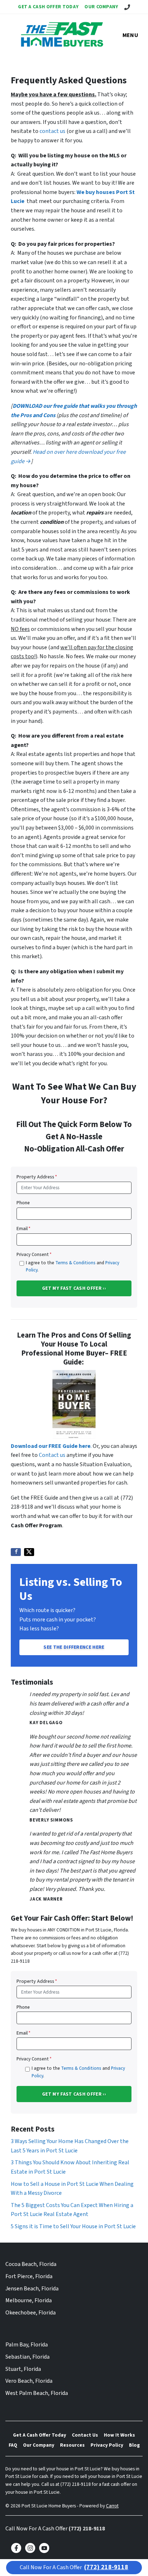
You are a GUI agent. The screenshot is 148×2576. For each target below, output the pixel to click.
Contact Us (85, 2435)
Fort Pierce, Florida (29, 2276)
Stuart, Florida (23, 2369)
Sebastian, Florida (27, 2357)
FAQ (13, 2445)
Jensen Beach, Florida (32, 2289)
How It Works (119, 2435)
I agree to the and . (73, 1266)
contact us (52, 131)
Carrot (112, 2506)
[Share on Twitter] (29, 1552)
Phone (23, 1203)
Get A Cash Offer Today (48, 7)
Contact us (52, 1455)
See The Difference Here (74, 1647)
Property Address (37, 1177)
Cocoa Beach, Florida (31, 2264)
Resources (72, 2445)
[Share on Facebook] (16, 1552)
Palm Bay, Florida (27, 2345)
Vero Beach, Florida (29, 2381)
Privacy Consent (34, 1255)
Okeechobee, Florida (31, 2313)
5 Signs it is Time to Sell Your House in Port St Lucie (73, 2226)
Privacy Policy (107, 2445)
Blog (134, 2445)
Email (24, 1229)
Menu (130, 35)
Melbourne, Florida (29, 2300)
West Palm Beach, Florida (37, 2393)
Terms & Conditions (75, 1263)
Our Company (101, 7)
